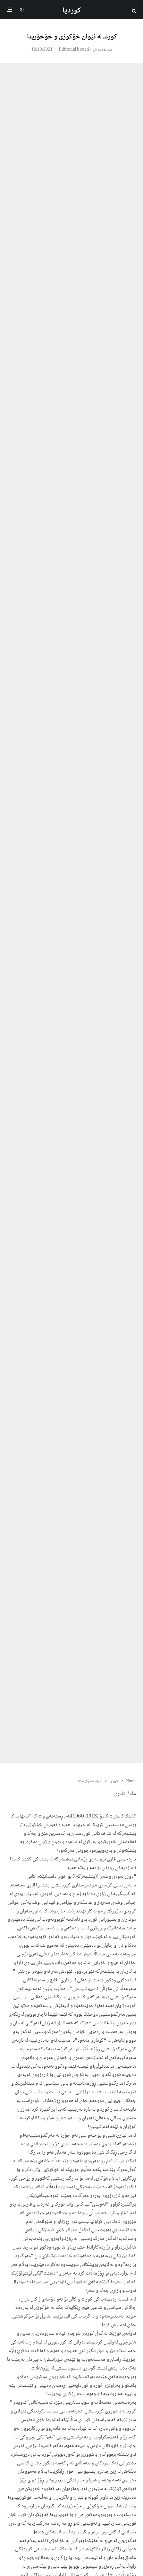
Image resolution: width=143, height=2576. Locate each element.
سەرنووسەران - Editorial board (85, 50)
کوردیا (72, 11)
